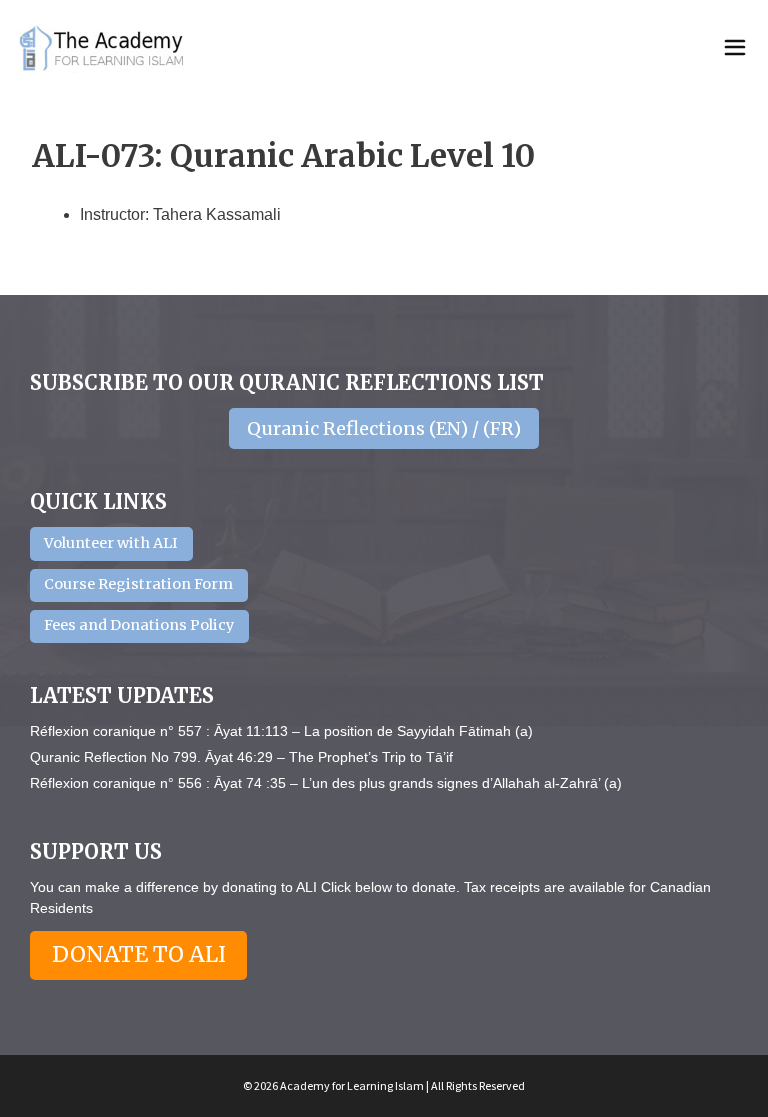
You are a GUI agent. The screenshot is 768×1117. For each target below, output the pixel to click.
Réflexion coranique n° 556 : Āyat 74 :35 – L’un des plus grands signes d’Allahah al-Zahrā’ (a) (326, 783)
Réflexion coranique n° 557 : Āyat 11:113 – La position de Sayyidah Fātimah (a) (281, 731)
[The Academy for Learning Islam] (103, 48)
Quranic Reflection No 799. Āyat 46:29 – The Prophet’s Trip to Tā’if (241, 757)
